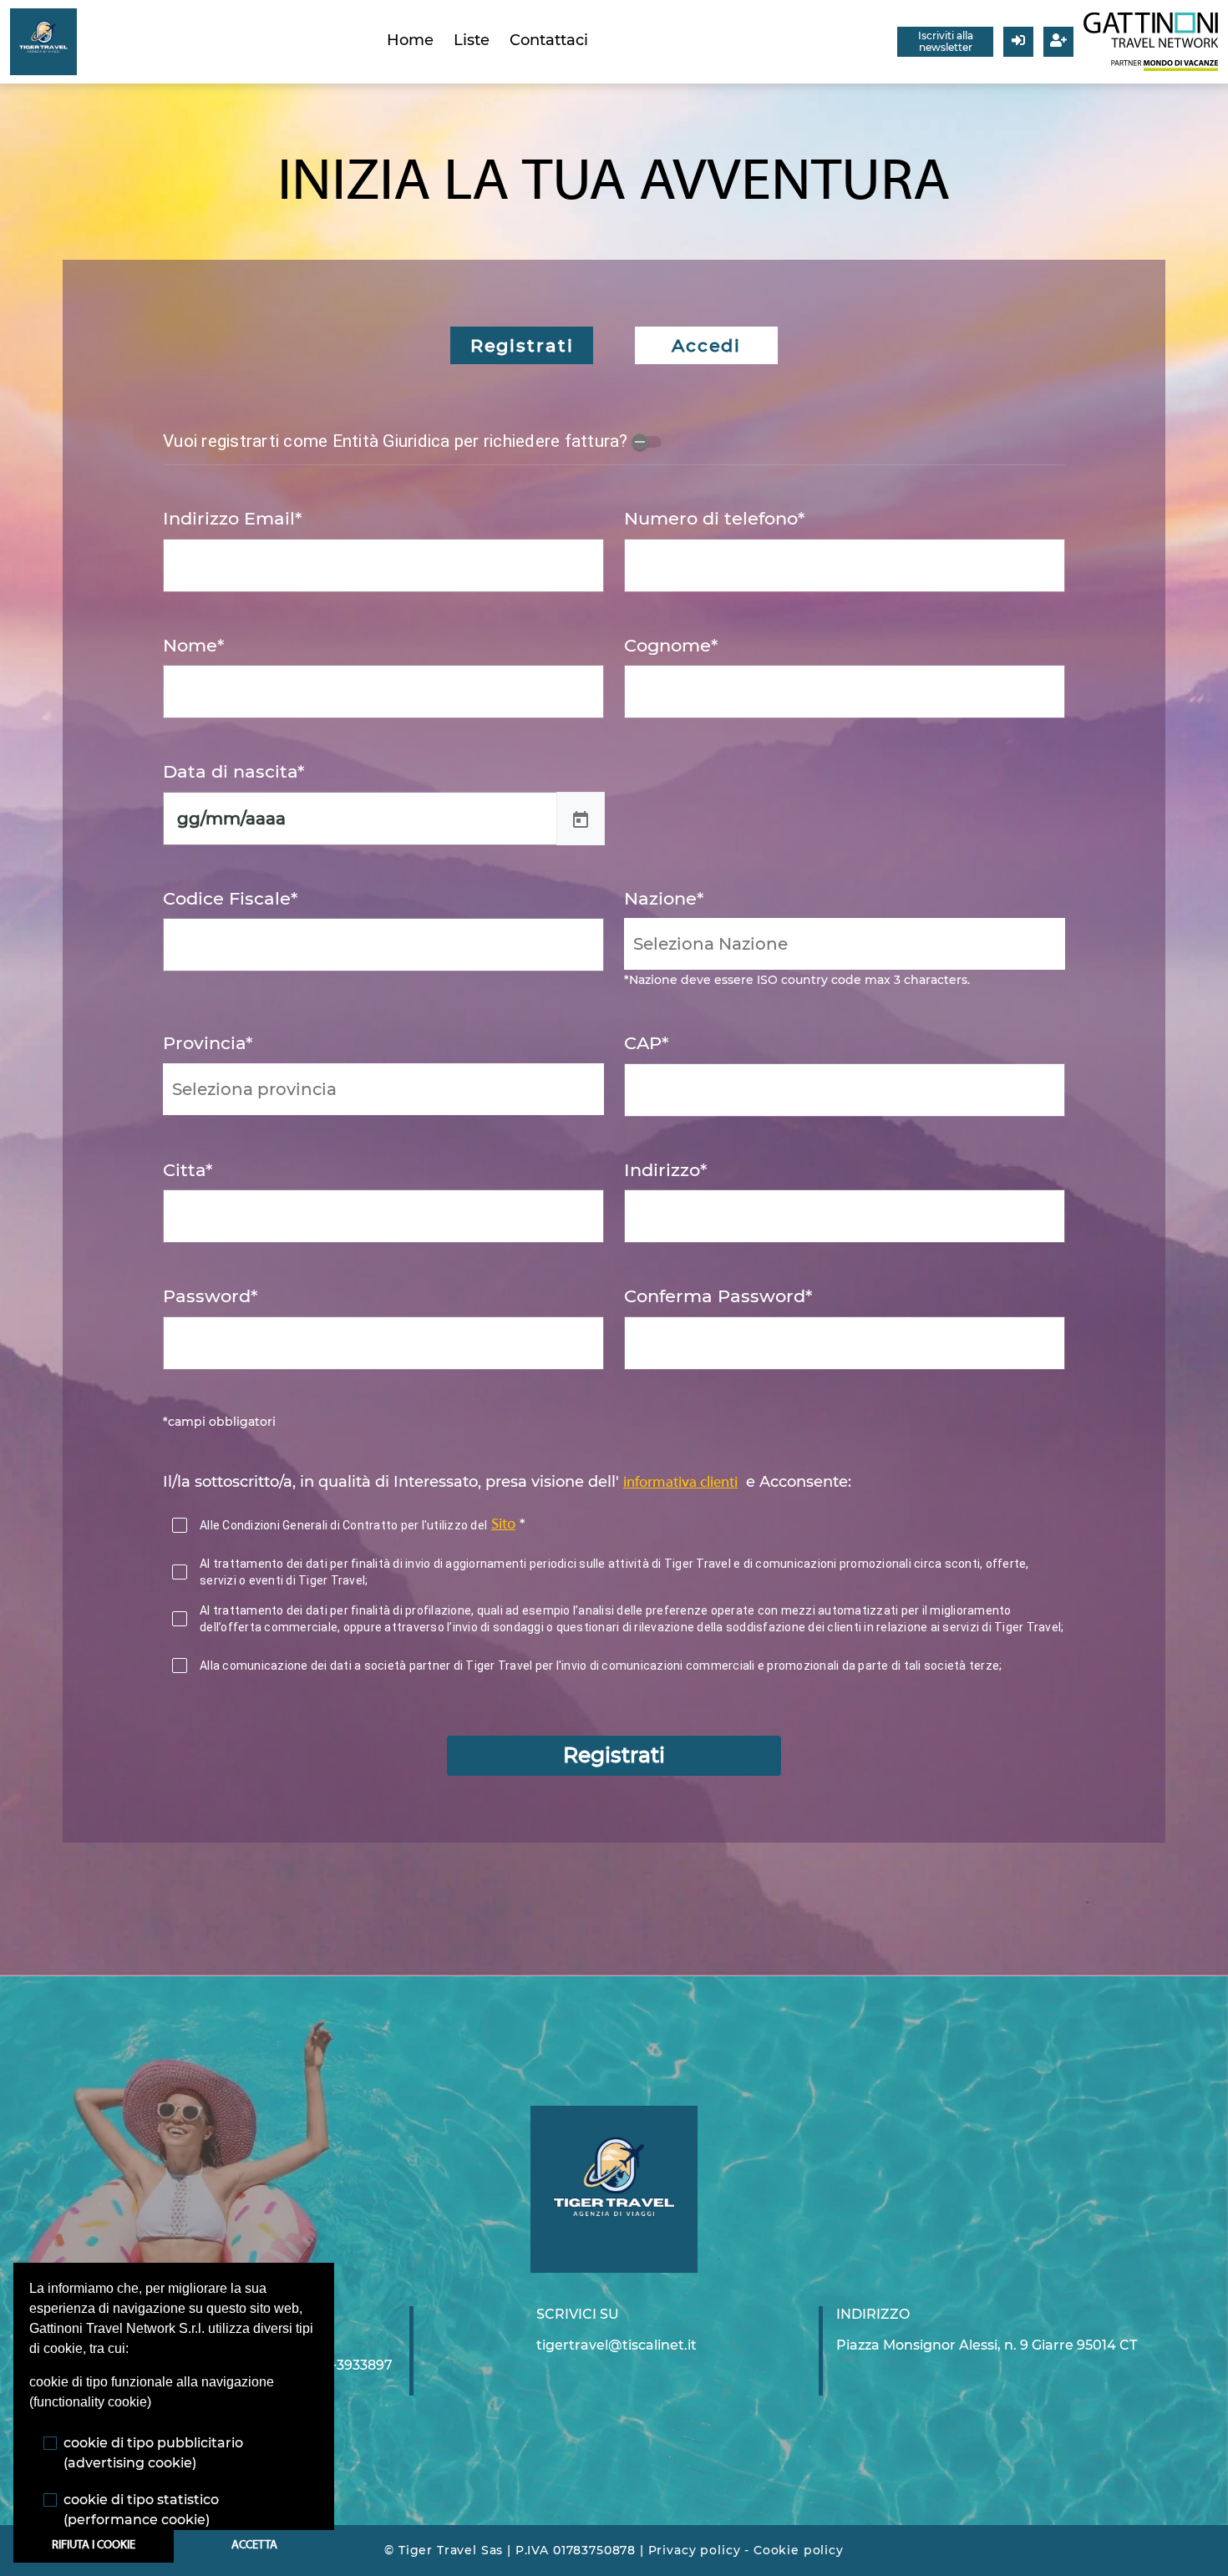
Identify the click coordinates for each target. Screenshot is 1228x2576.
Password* (210, 1296)
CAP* (646, 1043)
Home (410, 40)
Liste (472, 40)
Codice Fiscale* (230, 898)
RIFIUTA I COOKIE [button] (94, 2546)
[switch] (647, 442)
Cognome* (671, 645)
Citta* (188, 1170)
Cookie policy (799, 2550)
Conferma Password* (718, 1296)
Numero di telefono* (714, 518)
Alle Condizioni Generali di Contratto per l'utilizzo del (343, 1525)
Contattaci (549, 40)
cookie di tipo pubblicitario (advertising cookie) (153, 2453)
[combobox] (845, 944)
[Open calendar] (581, 819)
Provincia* (208, 1043)
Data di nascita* (233, 771)
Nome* (193, 645)
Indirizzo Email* (232, 518)
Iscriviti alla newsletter (946, 41)
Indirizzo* (665, 1170)
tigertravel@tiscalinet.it (617, 2345)
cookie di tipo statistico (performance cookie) (141, 2510)
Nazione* (664, 898)
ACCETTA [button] (254, 2546)
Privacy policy (695, 2550)
